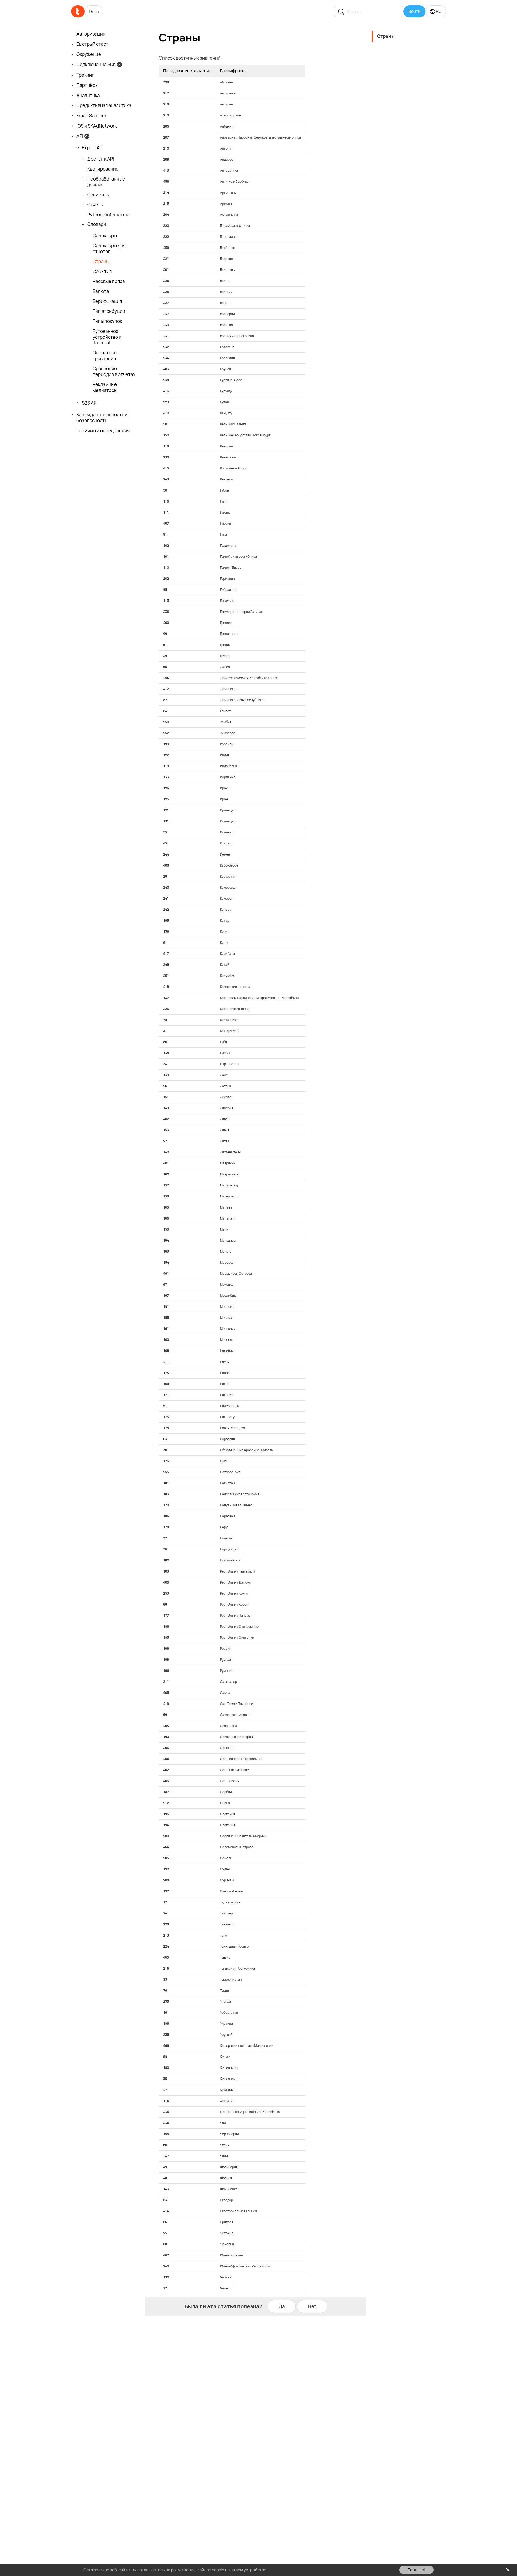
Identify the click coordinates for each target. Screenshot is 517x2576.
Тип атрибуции (109, 311)
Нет (312, 2306)
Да (282, 2306)
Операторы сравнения (105, 356)
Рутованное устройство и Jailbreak (107, 337)
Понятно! (416, 2570)
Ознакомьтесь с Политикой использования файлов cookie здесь (330, 2570)
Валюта (101, 291)
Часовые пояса (109, 281)
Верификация (107, 301)
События (102, 271)
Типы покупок (107, 321)
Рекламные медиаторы (105, 387)
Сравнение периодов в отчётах (114, 372)
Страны (101, 262)
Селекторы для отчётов (109, 249)
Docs (94, 12)
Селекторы (105, 236)
